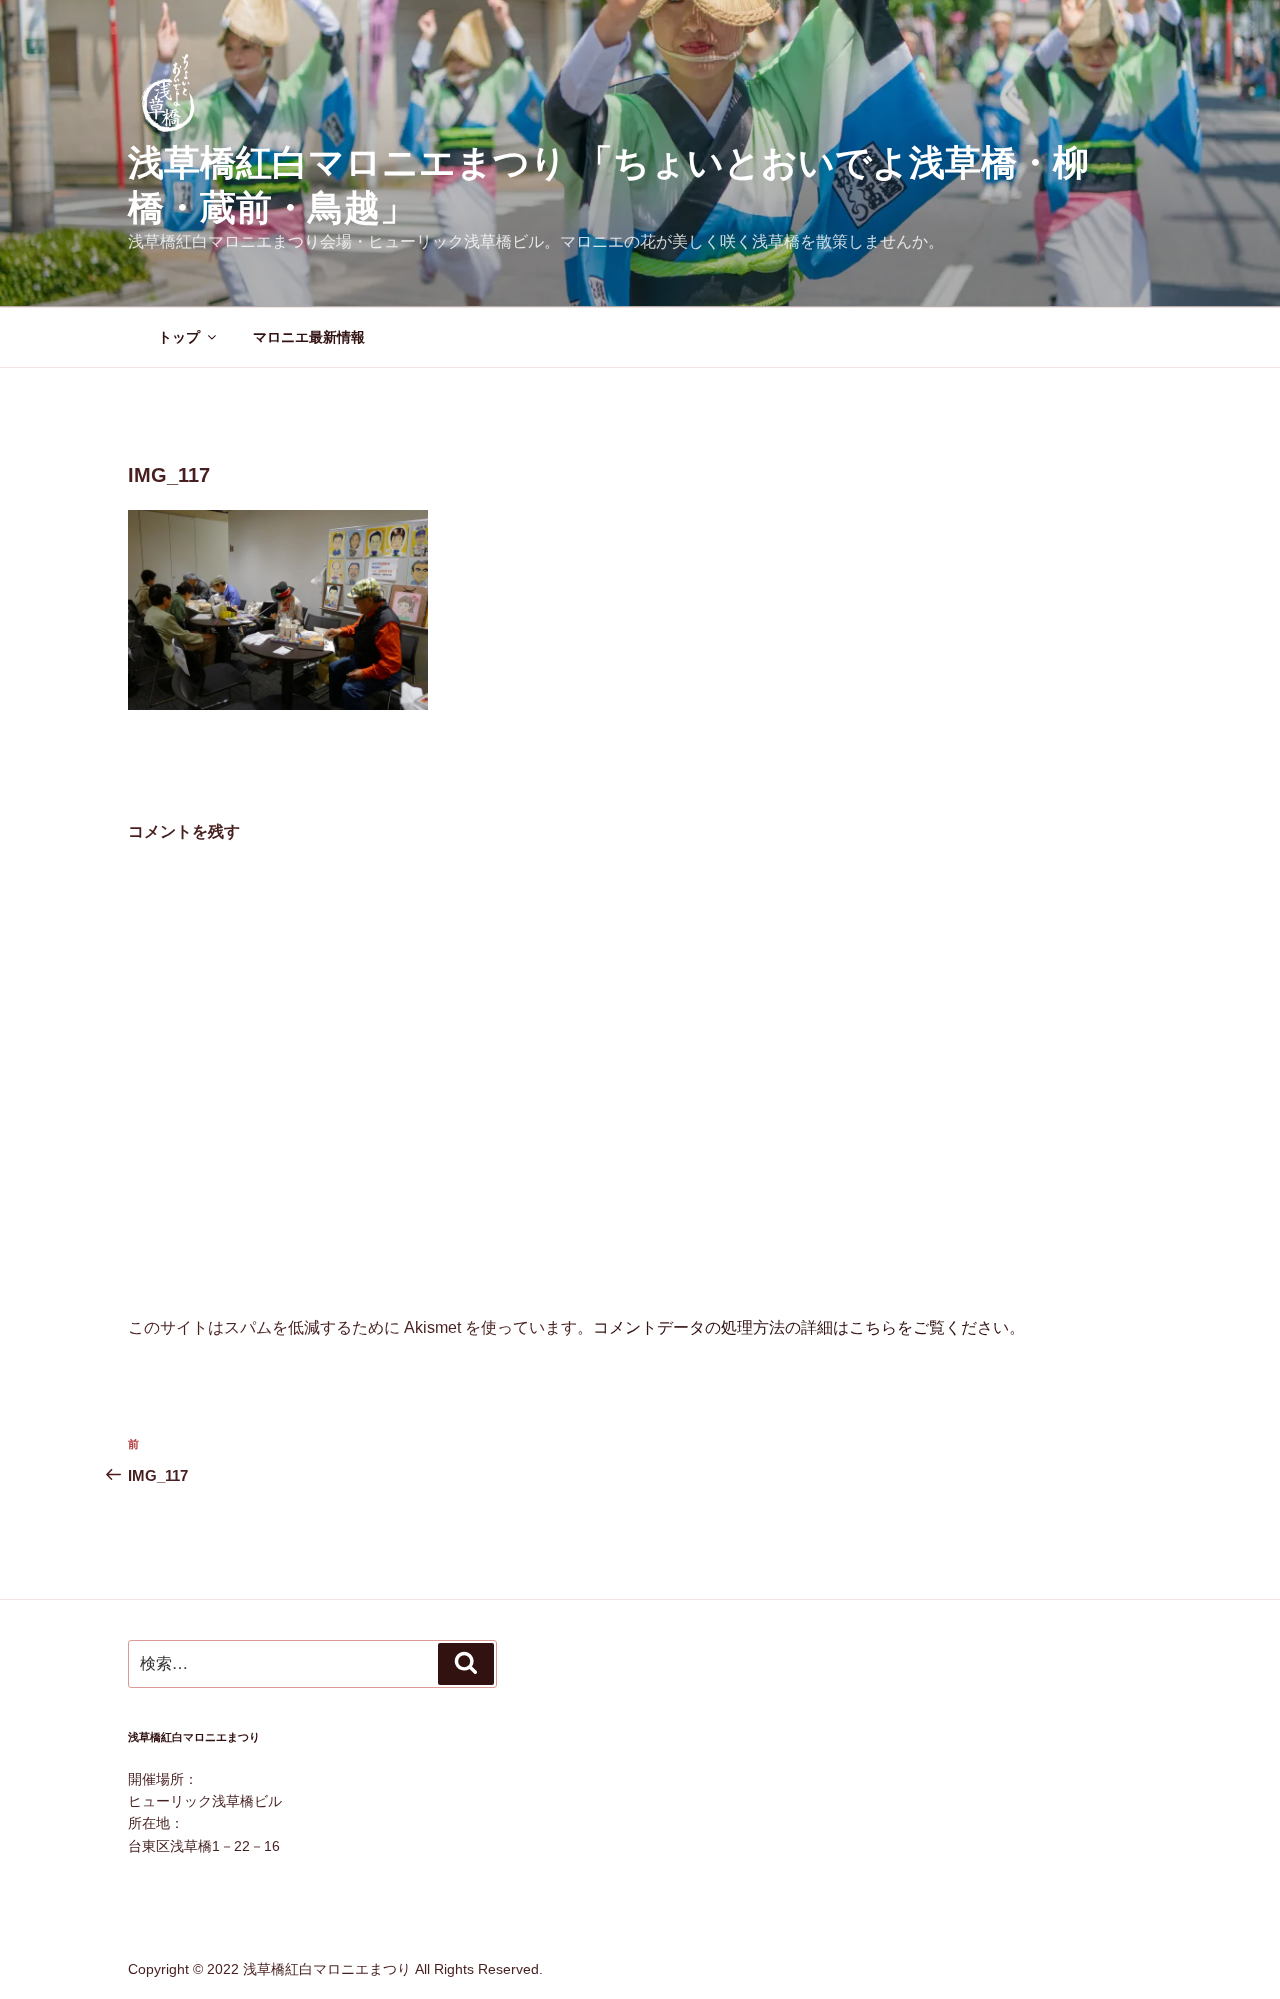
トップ (179, 337)
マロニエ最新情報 (309, 337)
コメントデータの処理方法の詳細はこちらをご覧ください (801, 1327)
